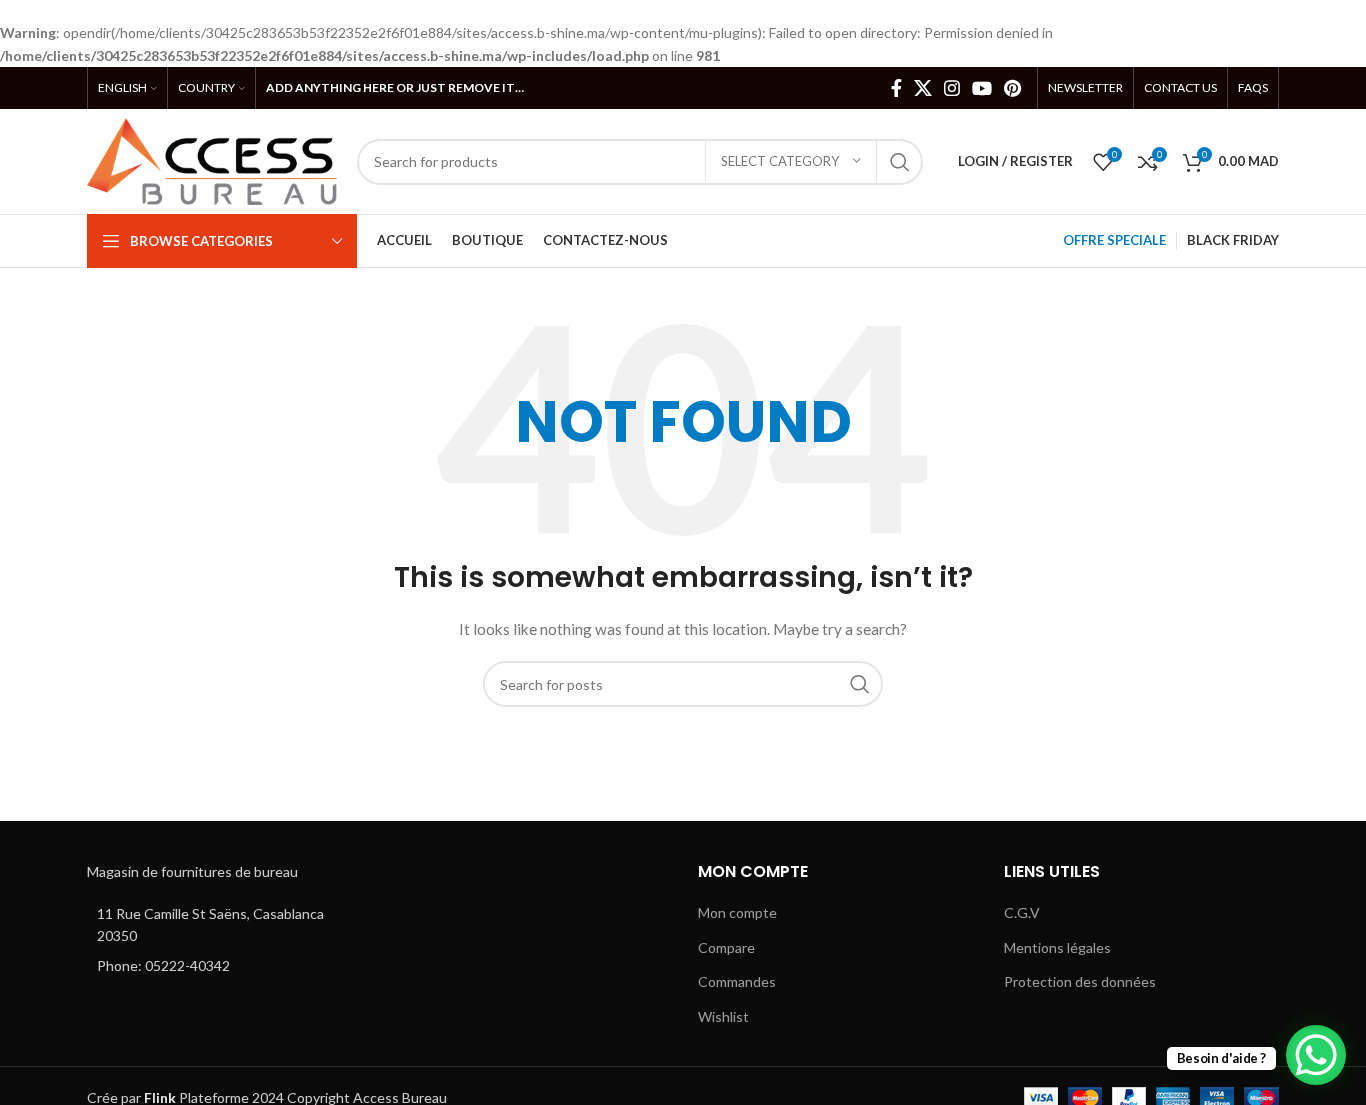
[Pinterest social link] (1012, 88)
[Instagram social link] (952, 88)
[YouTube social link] (982, 88)
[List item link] (225, 966)
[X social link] (923, 88)
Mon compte (737, 912)
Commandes (737, 981)
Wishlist (723, 1016)
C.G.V (1022, 912)
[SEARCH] (900, 162)
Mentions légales (1057, 947)
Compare (726, 947)
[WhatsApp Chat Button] (1316, 1055)
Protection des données (1080, 981)
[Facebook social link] (896, 88)
